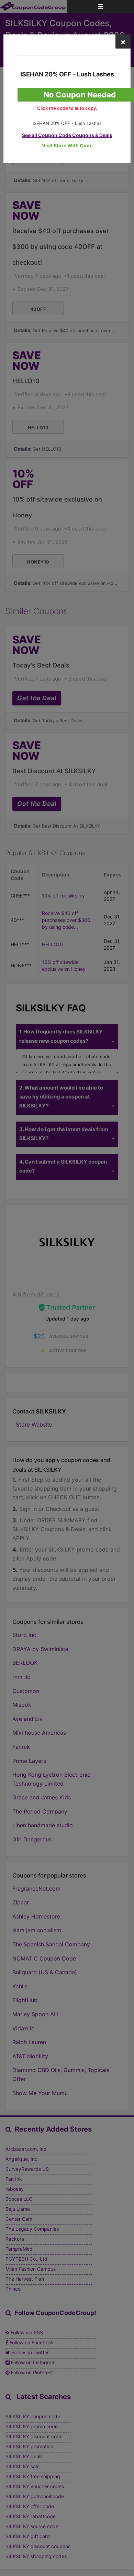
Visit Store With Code (67, 145)
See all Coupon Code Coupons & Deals (67, 135)
